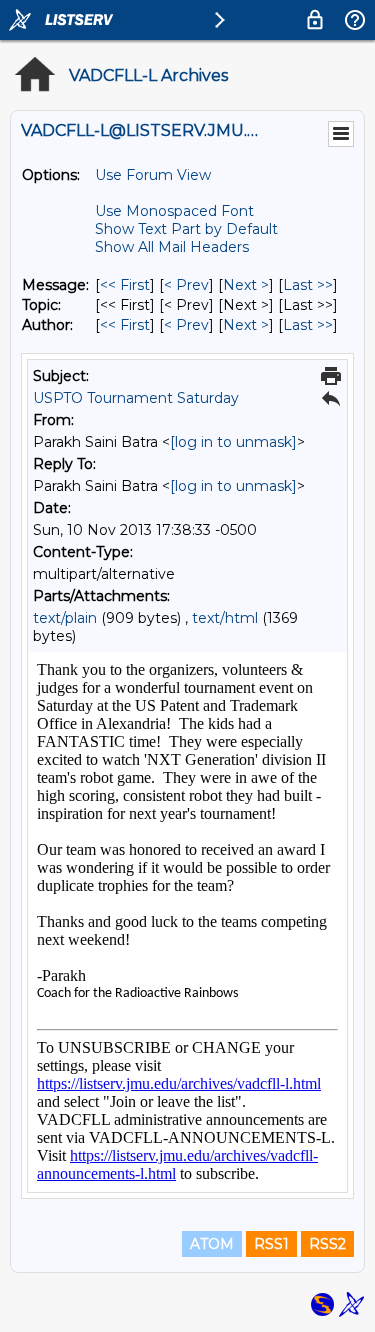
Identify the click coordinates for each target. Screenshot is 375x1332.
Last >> (308, 285)
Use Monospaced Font (174, 211)
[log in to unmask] (233, 442)
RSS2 (327, 1244)
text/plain (65, 618)
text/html (225, 618)
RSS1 (271, 1244)
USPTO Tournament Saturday (136, 398)
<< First (125, 285)
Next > (246, 285)
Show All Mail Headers (172, 247)
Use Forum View (153, 175)
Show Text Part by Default (186, 229)
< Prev (186, 285)
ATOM (212, 1244)
